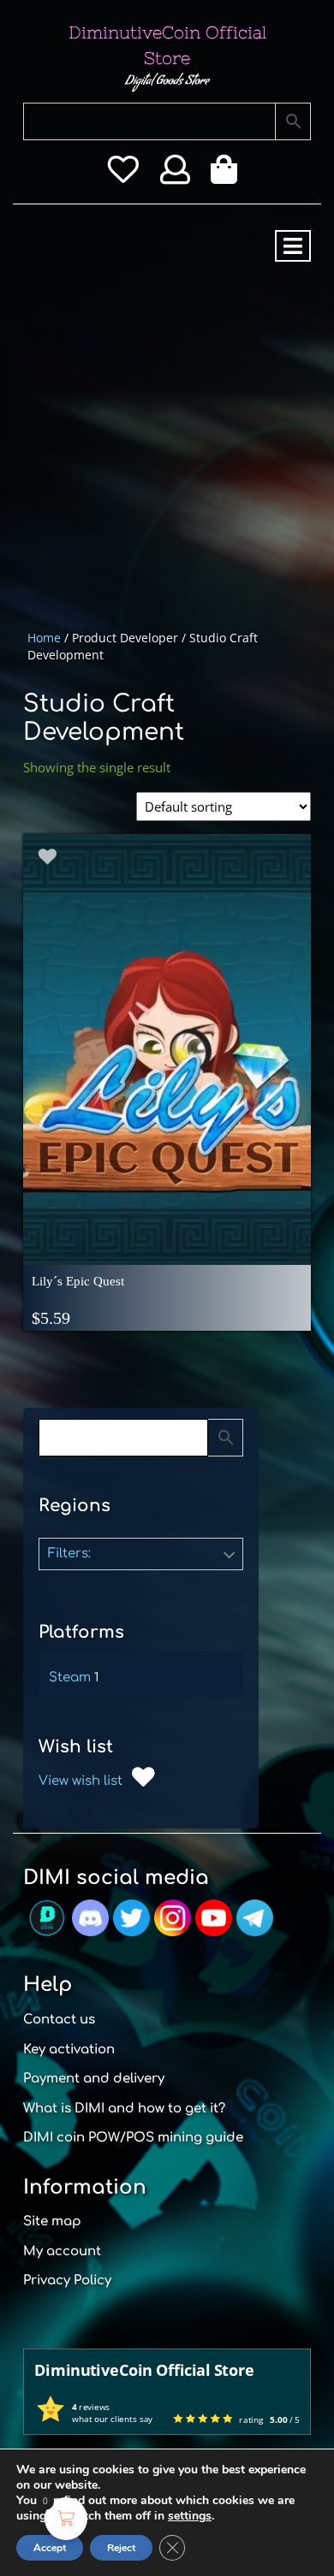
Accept (50, 2548)
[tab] (293, 246)
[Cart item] (228, 175)
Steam (70, 1678)
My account (62, 2251)
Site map (52, 2222)
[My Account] (175, 175)
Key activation (69, 2050)
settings (190, 2516)
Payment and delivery (94, 2079)
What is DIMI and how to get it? (124, 2109)
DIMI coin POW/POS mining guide (133, 2138)
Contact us (59, 2020)
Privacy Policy (67, 2281)
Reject (121, 2548)
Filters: (69, 1554)
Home (44, 638)
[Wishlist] (123, 175)
